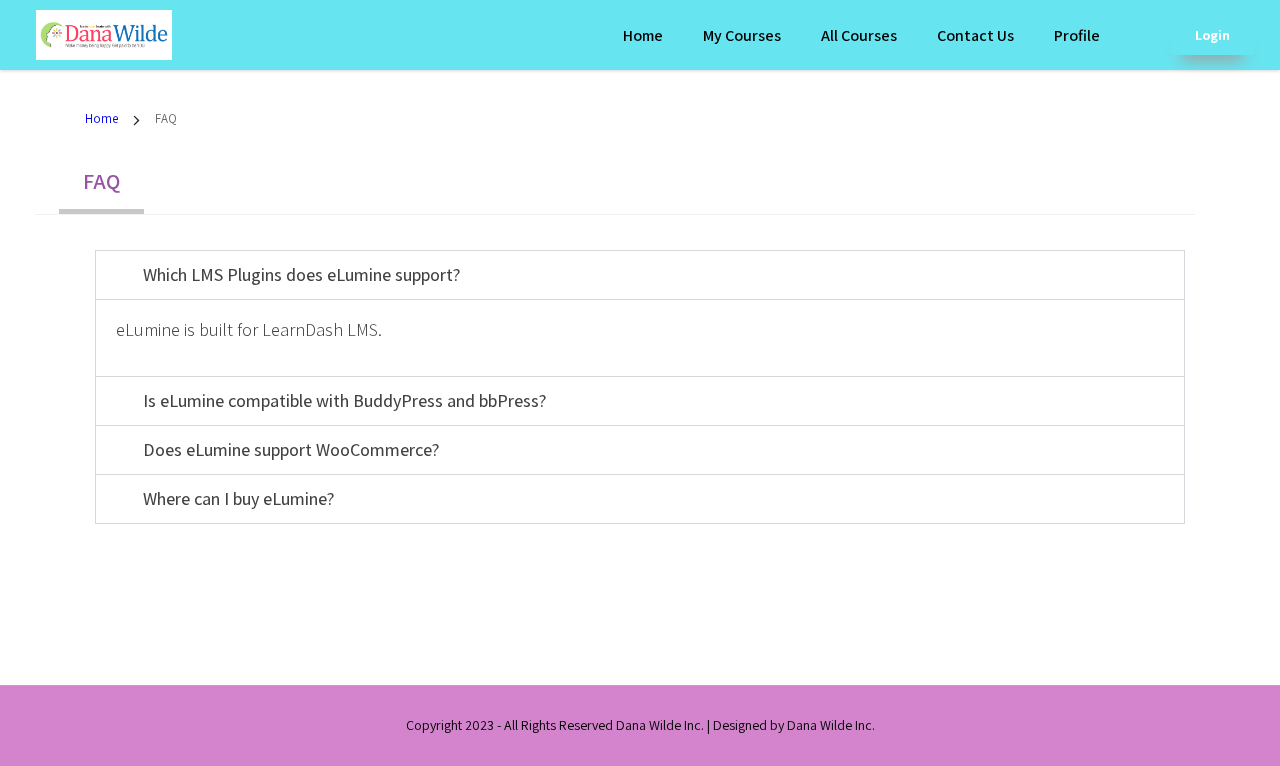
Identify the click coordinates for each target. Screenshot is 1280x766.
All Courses (859, 35)
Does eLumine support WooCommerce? (291, 449)
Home (643, 35)
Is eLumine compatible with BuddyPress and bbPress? (344, 400)
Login (1212, 35)
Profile (1077, 35)
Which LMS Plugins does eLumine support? (301, 274)
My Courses (742, 35)
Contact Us (975, 35)
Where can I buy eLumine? (238, 498)
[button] (640, 275)
